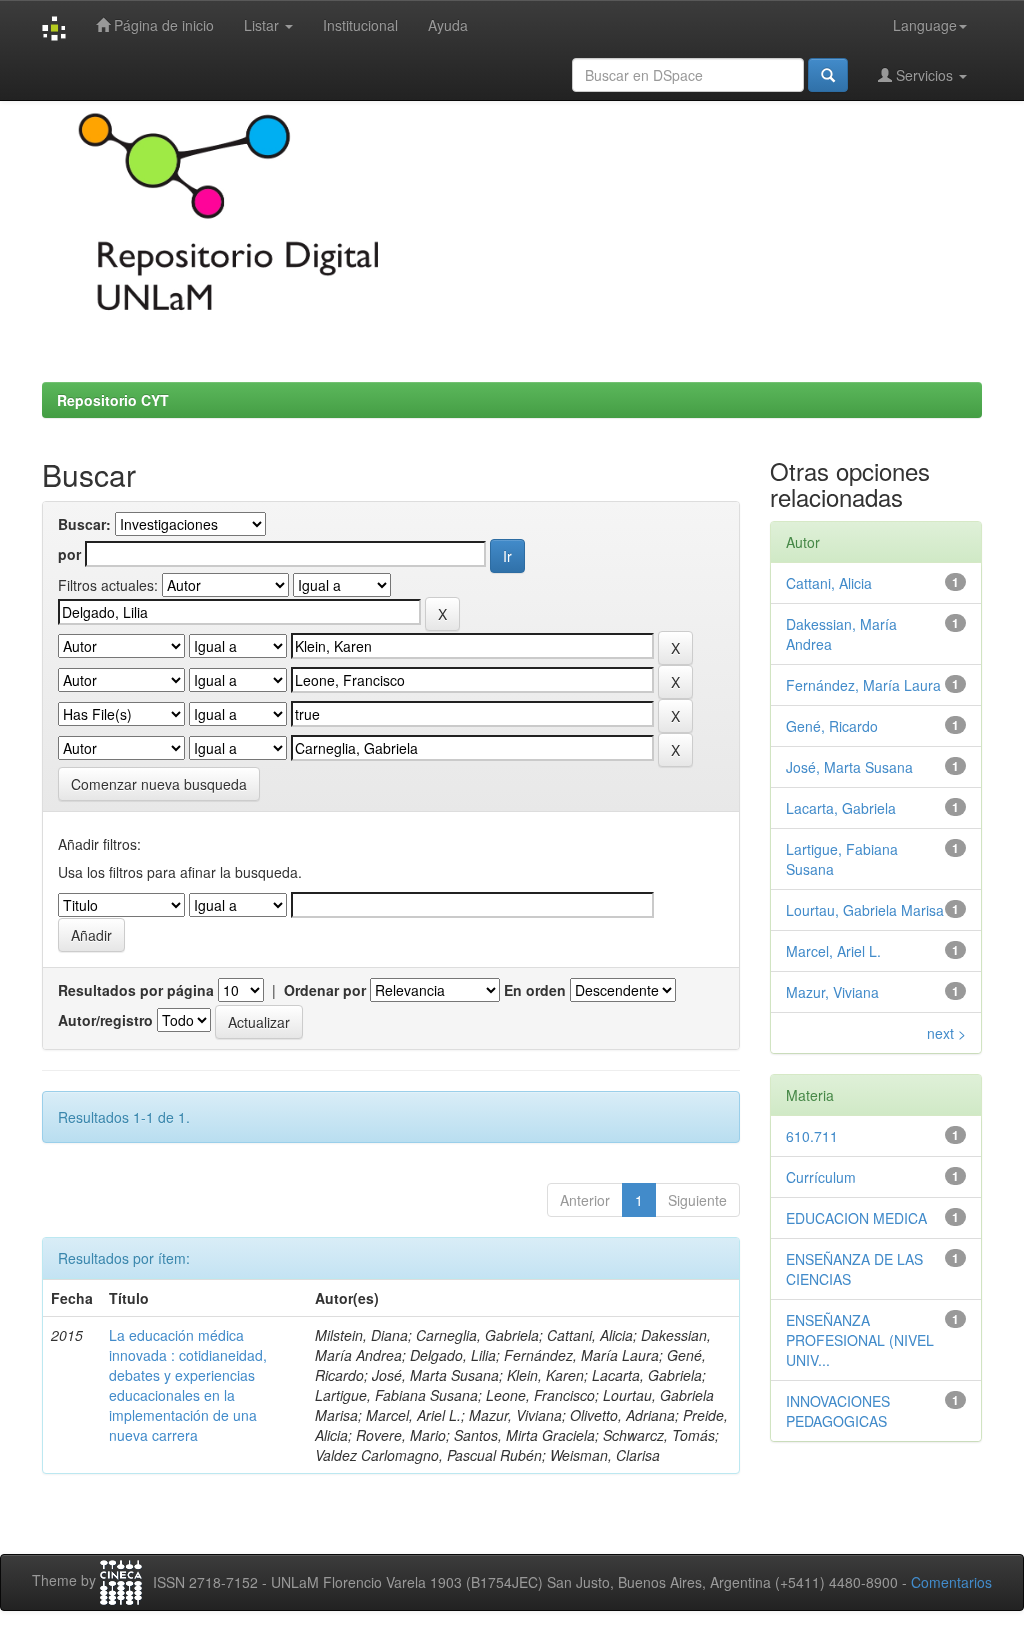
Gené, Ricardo (832, 726)
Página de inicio (162, 25)
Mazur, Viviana (832, 992)
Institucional (360, 25)
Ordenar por (325, 990)
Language (925, 25)
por (69, 554)
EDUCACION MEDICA (856, 1218)
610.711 (812, 1136)
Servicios (924, 75)
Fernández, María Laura (863, 685)
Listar (263, 25)
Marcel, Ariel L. (833, 951)
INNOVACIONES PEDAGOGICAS (838, 1411)
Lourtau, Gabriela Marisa (865, 910)
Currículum (821, 1177)
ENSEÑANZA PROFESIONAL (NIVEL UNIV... (860, 1340)
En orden (535, 990)
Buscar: (84, 524)
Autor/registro (105, 1020)
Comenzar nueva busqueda (159, 784)
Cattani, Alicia (829, 583)
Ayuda (448, 25)
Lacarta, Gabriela (841, 808)
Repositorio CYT (113, 400)
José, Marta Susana (849, 767)
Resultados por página (136, 990)
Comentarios (951, 1582)
